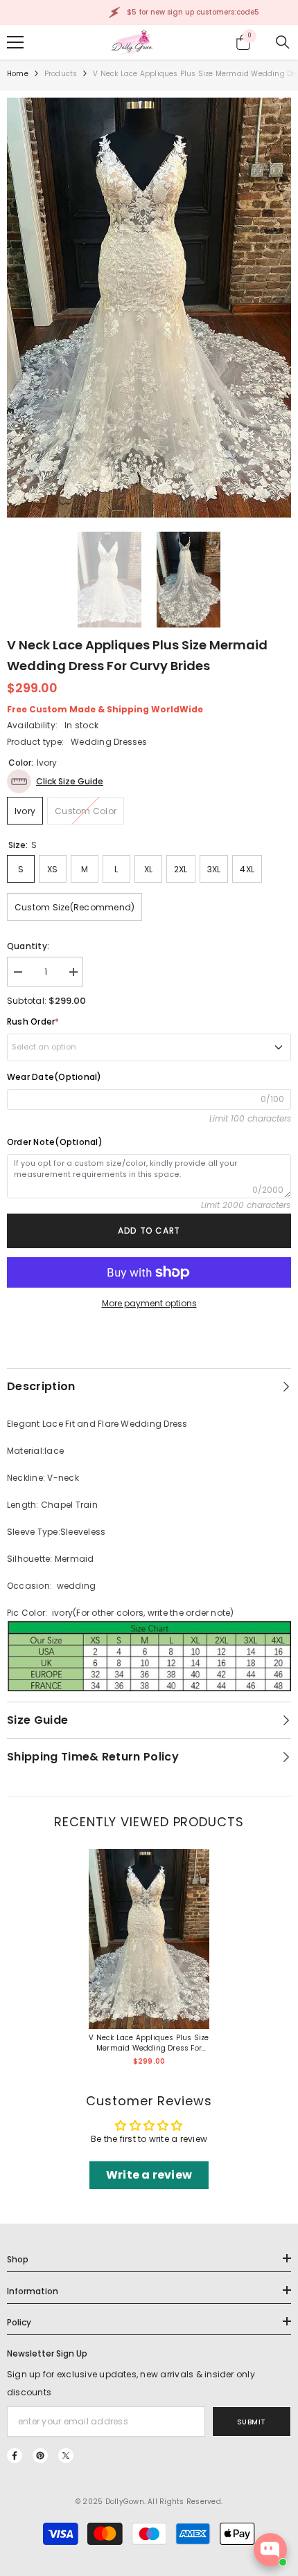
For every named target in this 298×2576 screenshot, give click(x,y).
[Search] (283, 42)
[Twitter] (66, 2456)
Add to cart (149, 1231)
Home (18, 74)
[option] (149, 308)
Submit (252, 2422)
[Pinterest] (40, 2456)
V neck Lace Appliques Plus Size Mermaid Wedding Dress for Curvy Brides (149, 2043)
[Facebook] (15, 2456)
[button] (55, 781)
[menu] (15, 42)
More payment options (149, 1303)
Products (61, 74)
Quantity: (28, 946)
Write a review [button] (149, 2175)
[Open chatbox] (270, 2550)
